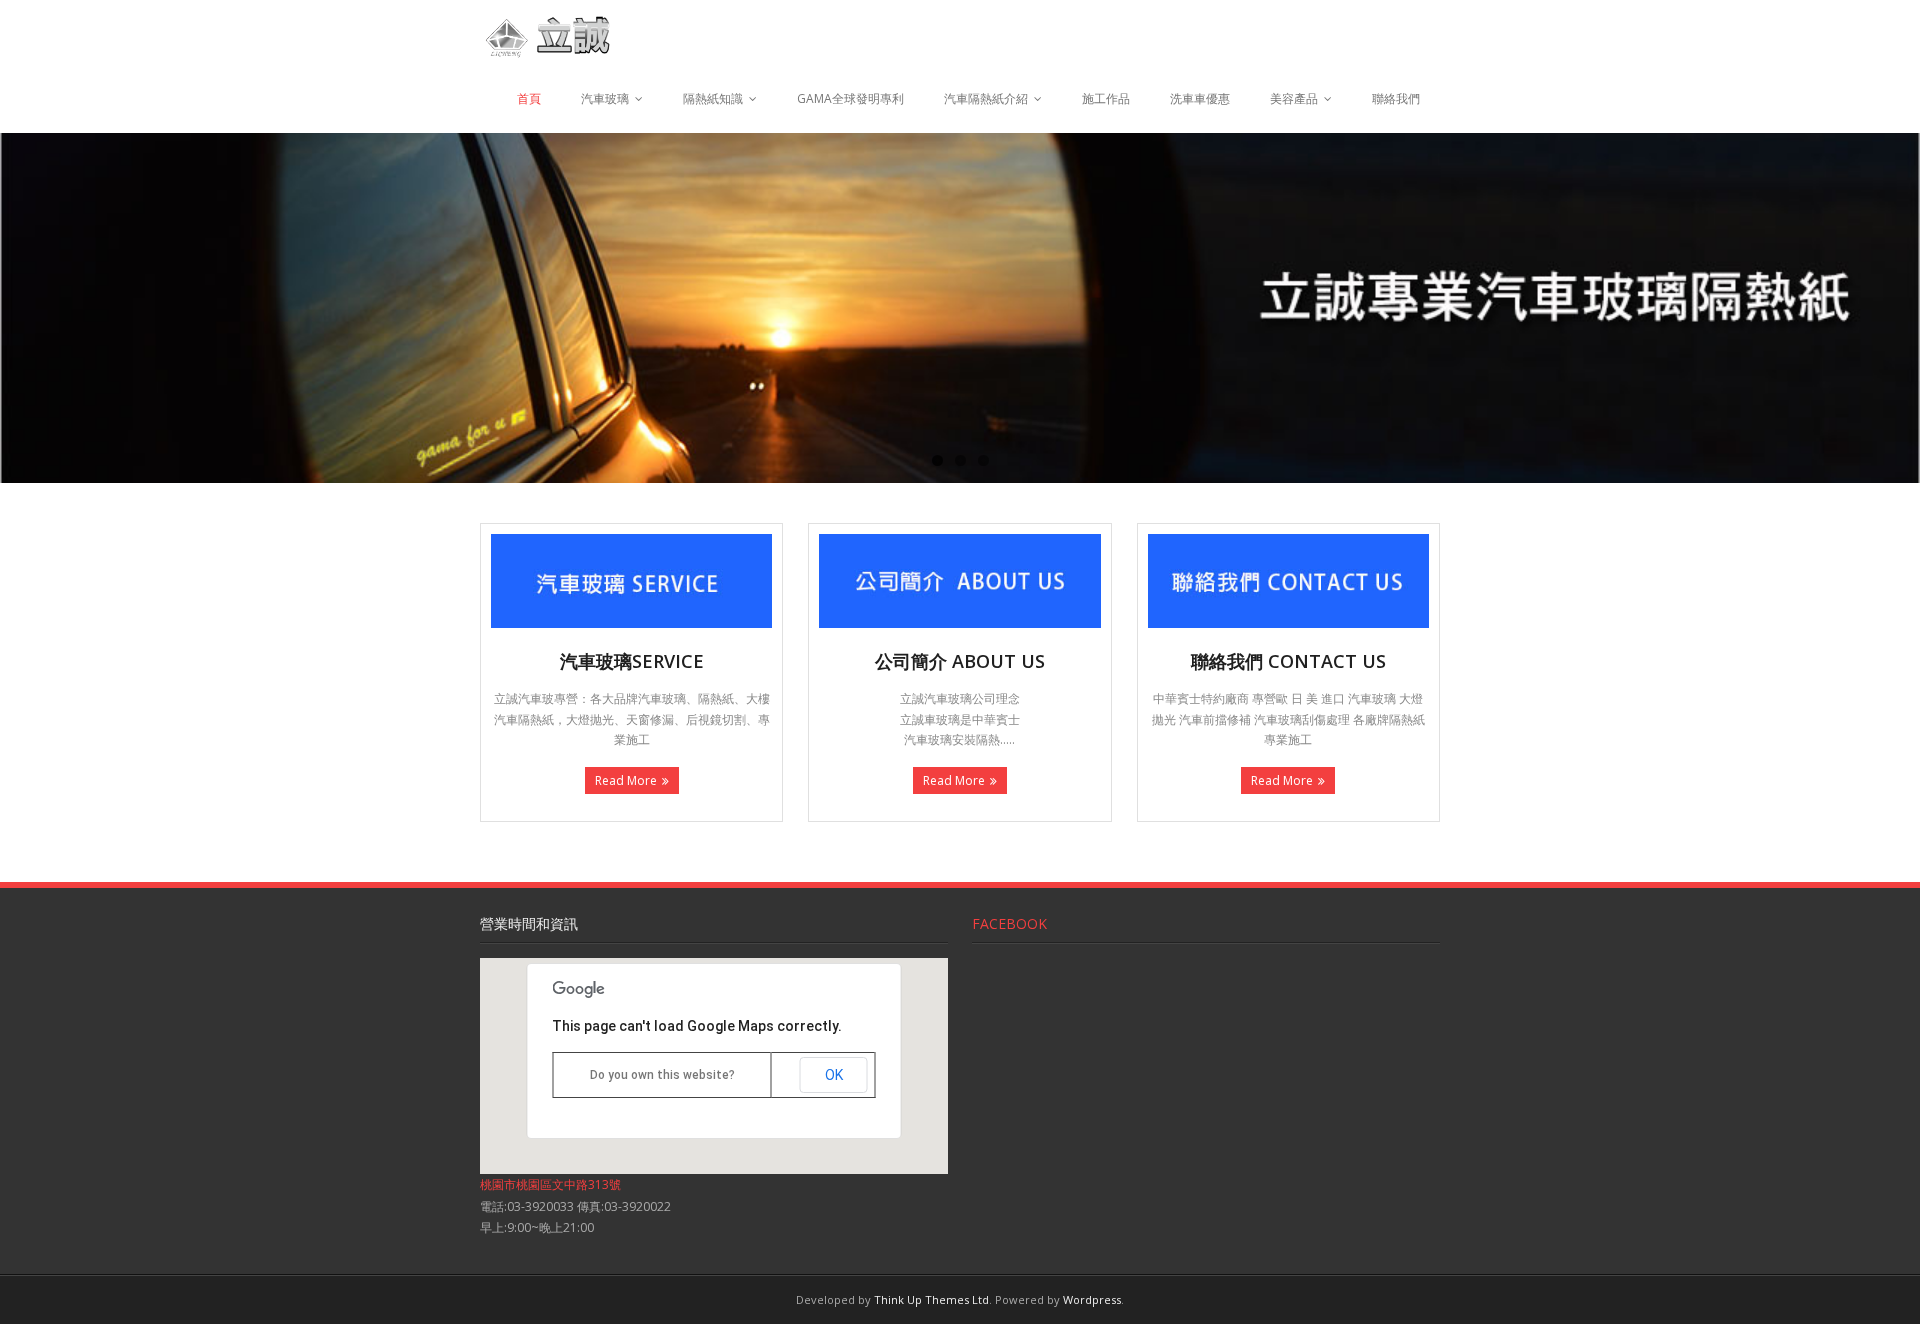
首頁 (529, 98)
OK (834, 1075)
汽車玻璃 (605, 98)
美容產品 (1294, 98)
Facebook (1009, 923)
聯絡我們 (1396, 98)
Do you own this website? (662, 1075)
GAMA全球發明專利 (850, 98)
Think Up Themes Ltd (931, 1299)
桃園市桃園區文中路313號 (550, 1184)
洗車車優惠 (1200, 98)
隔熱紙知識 (713, 98)
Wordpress (1092, 1299)
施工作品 (1106, 98)
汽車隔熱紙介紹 (986, 98)
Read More (626, 780)
